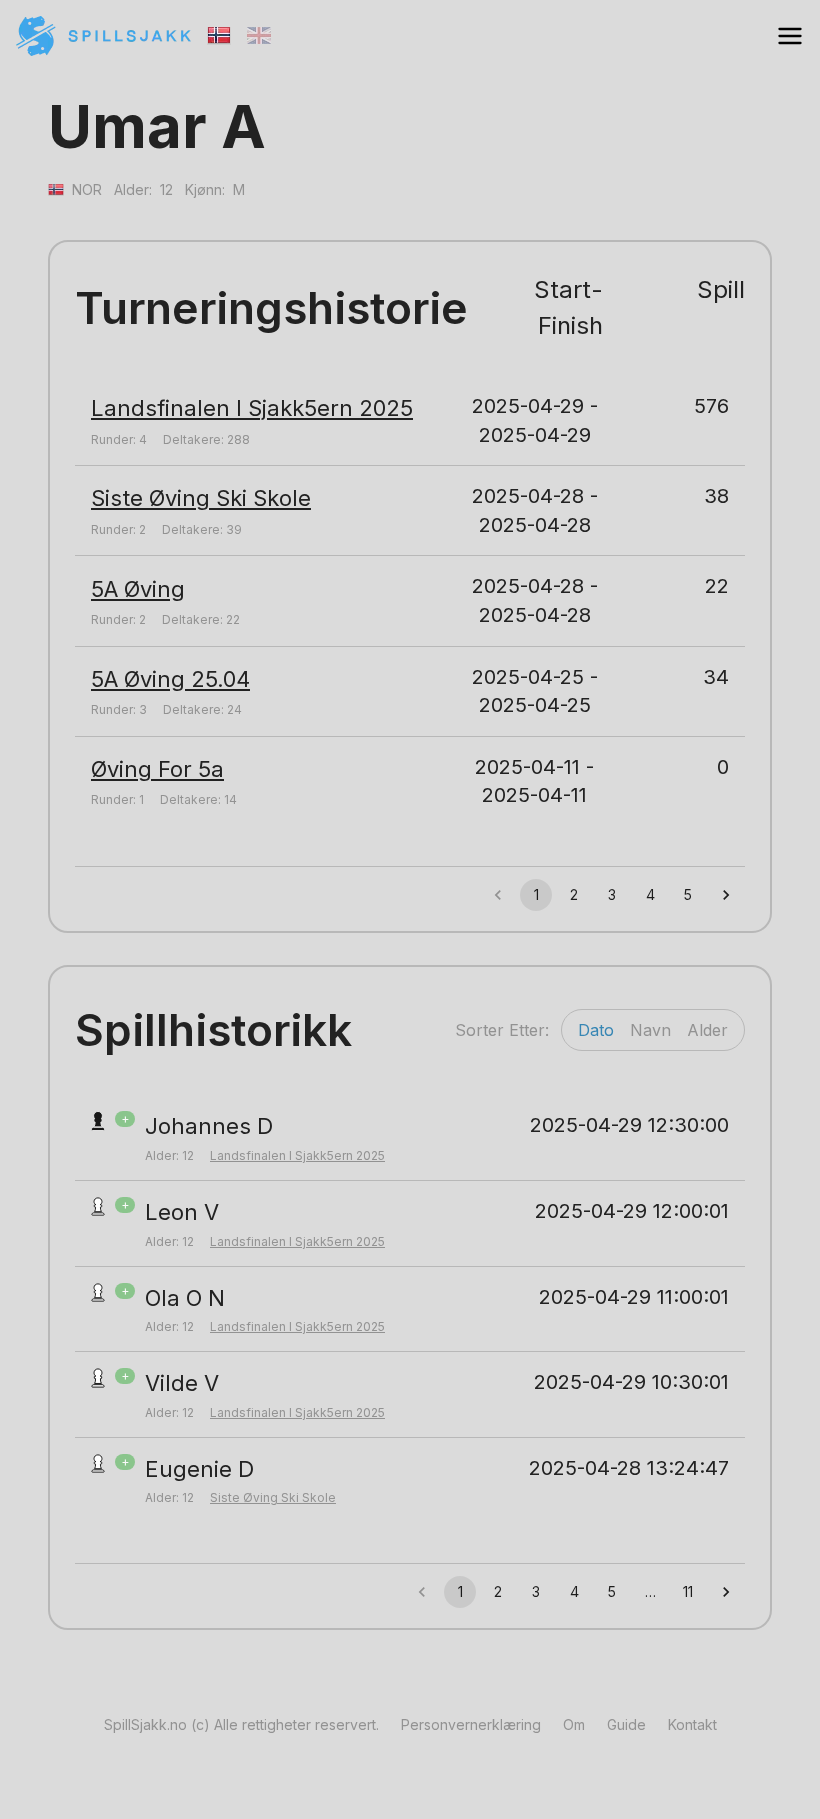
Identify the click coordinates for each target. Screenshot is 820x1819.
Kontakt (692, 1724)
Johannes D (209, 1126)
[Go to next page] (726, 895)
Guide (626, 1724)
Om (574, 1724)
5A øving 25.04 (170, 679)
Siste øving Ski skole (201, 498)
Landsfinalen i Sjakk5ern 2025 (252, 408)
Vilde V (182, 1383)
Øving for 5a (157, 769)
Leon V (182, 1212)
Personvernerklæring (471, 1724)
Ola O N (185, 1298)
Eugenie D (199, 1469)
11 (688, 1591)
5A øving (138, 589)
